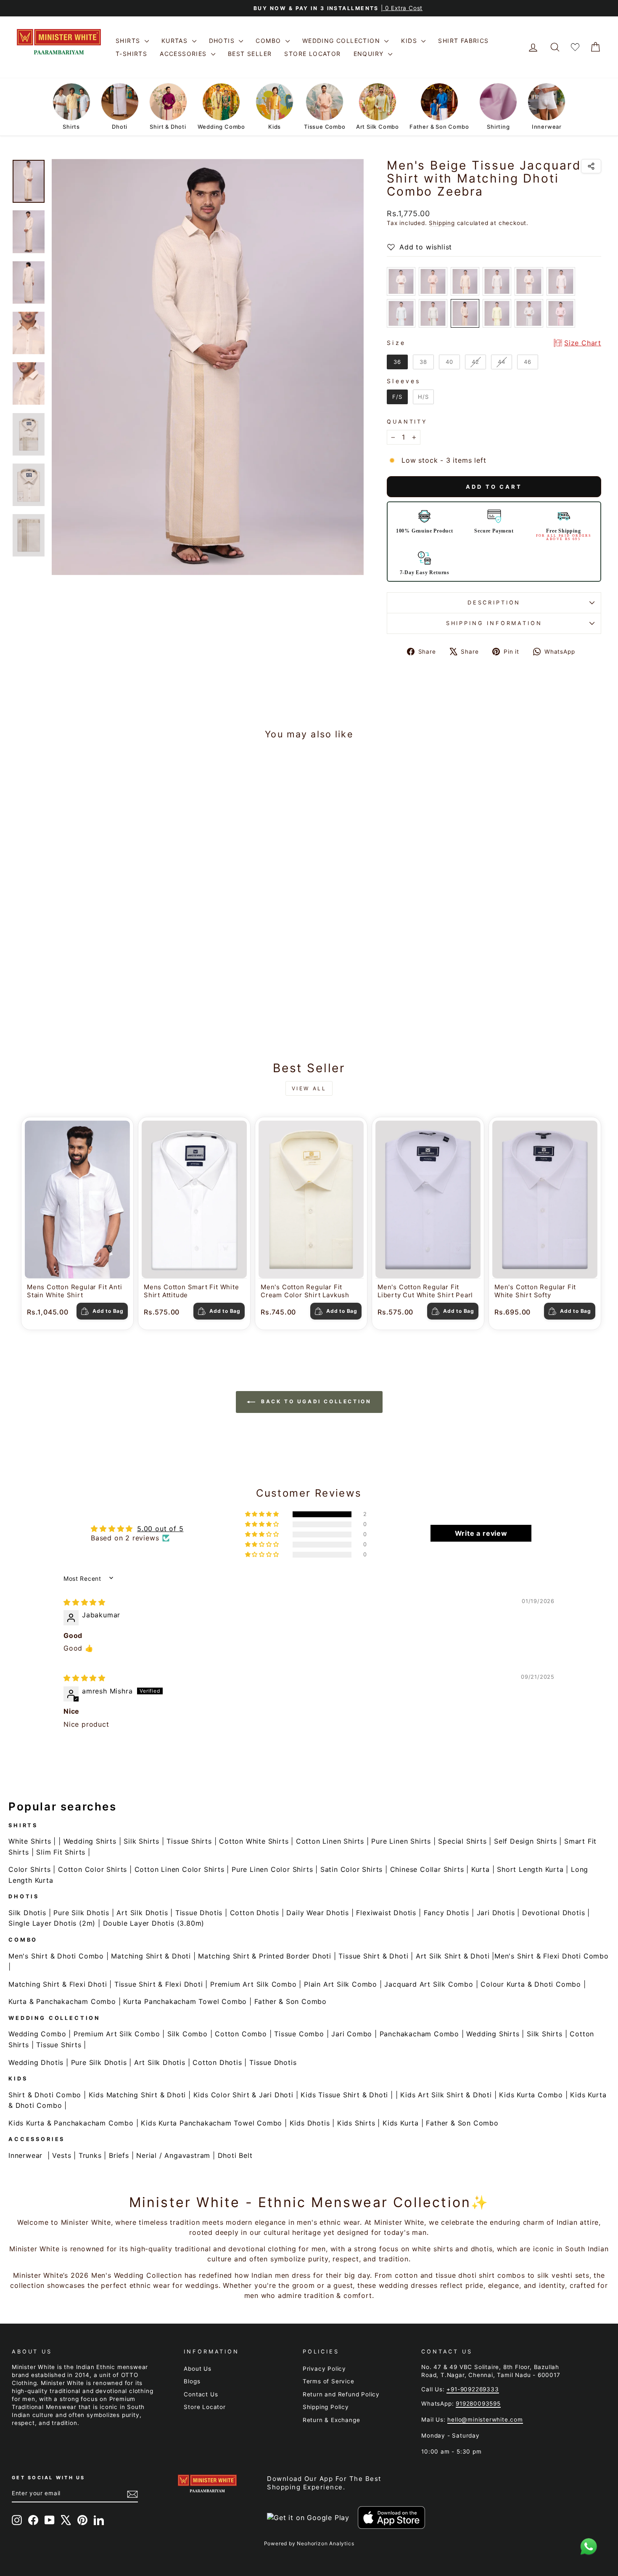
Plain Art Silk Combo (341, 1984)
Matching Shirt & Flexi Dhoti (58, 1984)
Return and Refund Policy (341, 2394)
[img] (85, 1602)
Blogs (192, 2381)
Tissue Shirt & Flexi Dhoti (159, 1984)
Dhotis (223, 41)
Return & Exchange (331, 2420)
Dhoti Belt (235, 2155)
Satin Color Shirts (351, 1869)
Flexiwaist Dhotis (386, 1913)
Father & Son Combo (291, 2001)
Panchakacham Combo (419, 2034)
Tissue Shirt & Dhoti (373, 1956)
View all (309, 1088)
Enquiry (370, 54)
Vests (62, 2155)
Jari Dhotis (496, 1913)
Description (494, 603)
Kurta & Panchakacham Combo (62, 2001)
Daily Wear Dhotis (318, 1913)
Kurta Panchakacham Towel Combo (185, 2001)
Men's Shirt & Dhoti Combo (56, 1956)
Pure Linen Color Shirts (272, 1869)
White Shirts (30, 1841)
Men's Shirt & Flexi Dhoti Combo (552, 1956)
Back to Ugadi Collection (315, 1401)
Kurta (481, 1869)
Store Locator (312, 54)
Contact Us (201, 2394)
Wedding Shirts (90, 1841)
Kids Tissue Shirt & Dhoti (344, 2095)
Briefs (119, 2155)
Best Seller (250, 54)
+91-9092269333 (473, 2389)
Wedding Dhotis (36, 2062)
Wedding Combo (37, 2034)
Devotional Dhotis (554, 1913)
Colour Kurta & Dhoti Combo (531, 1984)
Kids (410, 41)
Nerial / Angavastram (173, 2155)
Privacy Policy (324, 2369)
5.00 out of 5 (160, 1529)
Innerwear (25, 2155)
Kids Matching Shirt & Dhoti (137, 2095)
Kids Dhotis (310, 2123)
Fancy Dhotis (447, 1913)
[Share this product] (591, 166)
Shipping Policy (326, 2407)
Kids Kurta (401, 2123)
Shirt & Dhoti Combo (45, 2095)
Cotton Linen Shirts (330, 1841)
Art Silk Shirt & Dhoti (453, 1956)
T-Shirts (131, 54)
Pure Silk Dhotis (81, 1913)
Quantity (407, 422)
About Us (197, 2369)
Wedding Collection (342, 41)
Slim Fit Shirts (61, 1852)
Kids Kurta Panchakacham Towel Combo (211, 2123)
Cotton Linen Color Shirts (180, 1869)
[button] (263, 1514)
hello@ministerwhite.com (485, 2420)
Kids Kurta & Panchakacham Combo (71, 2123)
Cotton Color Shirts (92, 1869)
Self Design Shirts (525, 1841)
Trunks (90, 2155)
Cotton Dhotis (255, 1913)
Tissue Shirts (189, 1841)
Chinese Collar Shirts (427, 1869)
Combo (269, 41)
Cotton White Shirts (254, 1841)
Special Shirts (462, 1841)
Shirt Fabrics (463, 41)
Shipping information (494, 623)
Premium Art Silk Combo (254, 1984)
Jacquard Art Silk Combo (429, 1984)
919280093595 (478, 2404)
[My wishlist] (575, 47)
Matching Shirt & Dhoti (151, 1956)
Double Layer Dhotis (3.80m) (154, 1923)
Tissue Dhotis (199, 1913)
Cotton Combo (241, 2034)
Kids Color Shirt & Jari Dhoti (243, 2095)
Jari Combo (352, 2034)
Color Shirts (30, 1869)
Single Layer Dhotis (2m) (52, 1923)
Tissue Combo (299, 2034)
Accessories (184, 54)
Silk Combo (188, 2034)
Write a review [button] (481, 1533)
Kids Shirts (356, 2123)
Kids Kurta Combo (531, 2095)
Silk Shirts (141, 1841)
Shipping (442, 223)
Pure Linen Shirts (401, 1841)
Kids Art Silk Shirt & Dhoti (446, 2095)
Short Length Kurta (530, 1869)
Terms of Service (329, 2381)
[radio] (401, 281)
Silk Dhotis (27, 1913)
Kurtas (176, 41)
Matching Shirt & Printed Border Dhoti (265, 1956)
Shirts (129, 41)
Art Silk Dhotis (142, 1913)
